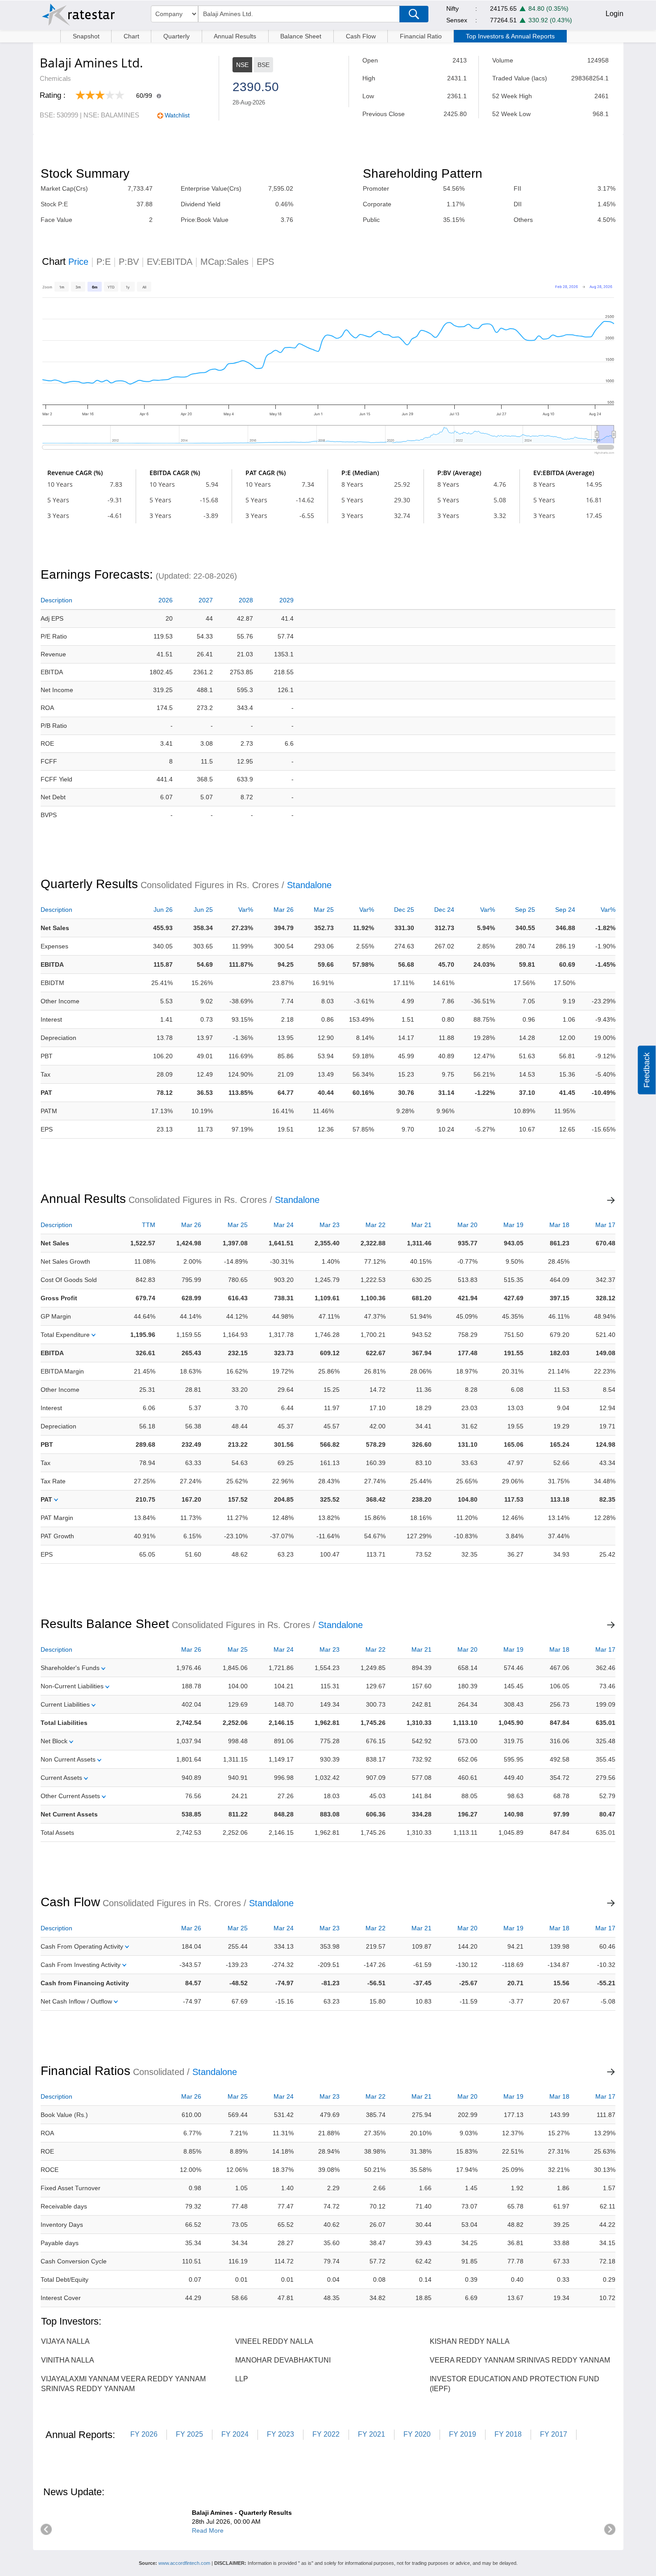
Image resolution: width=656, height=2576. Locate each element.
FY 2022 (326, 2434)
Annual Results (235, 36)
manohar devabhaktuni (283, 2360)
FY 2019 (463, 2434)
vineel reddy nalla (274, 2341)
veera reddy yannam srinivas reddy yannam (520, 2360)
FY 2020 (417, 2434)
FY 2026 (144, 2434)
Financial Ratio (421, 36)
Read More (208, 2530)
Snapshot (86, 36)
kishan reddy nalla (470, 2341)
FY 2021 (372, 2434)
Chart (131, 36)
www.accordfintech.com (184, 2563)
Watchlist (177, 115)
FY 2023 (280, 2434)
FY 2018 (508, 2434)
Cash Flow (361, 36)
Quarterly (176, 36)
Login (614, 14)
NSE (242, 65)
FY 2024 (235, 2434)
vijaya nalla (65, 2341)
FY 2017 (554, 2434)
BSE (264, 65)
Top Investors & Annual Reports (510, 36)
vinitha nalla (68, 2360)
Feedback (647, 1070)
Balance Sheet (301, 36)
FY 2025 (189, 2434)
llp (242, 2379)
